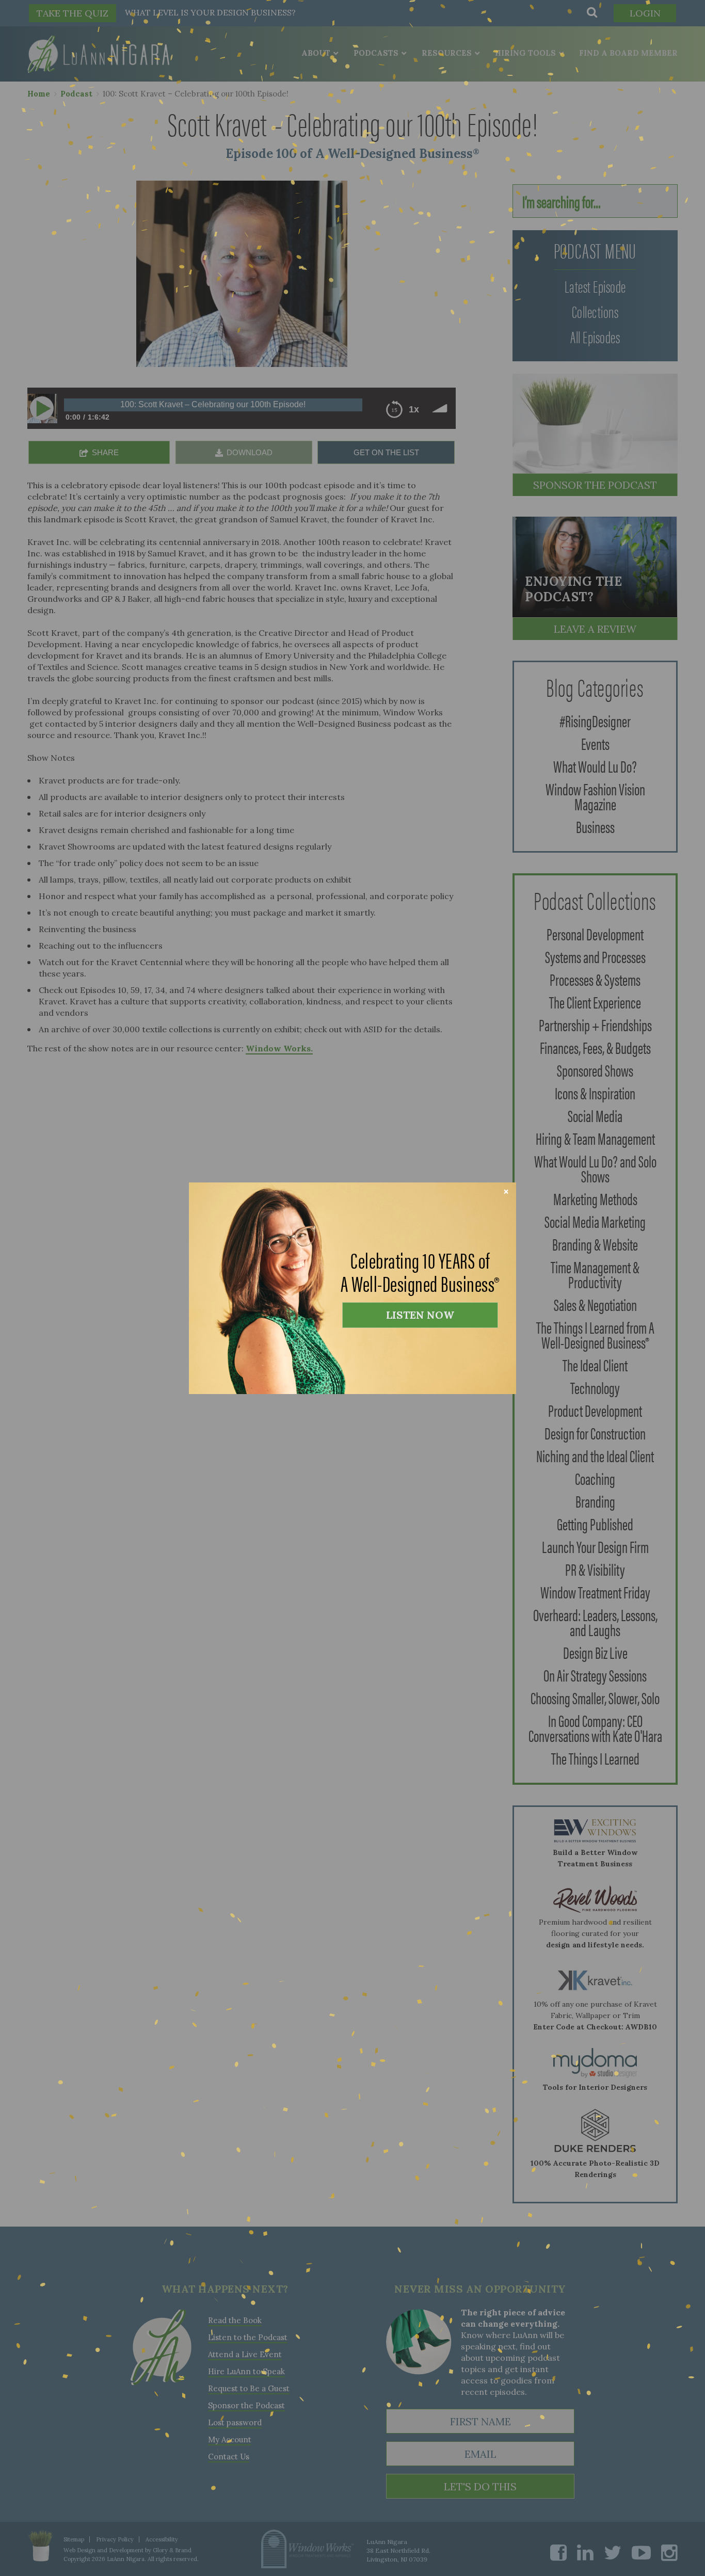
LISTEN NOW (420, 1315)
